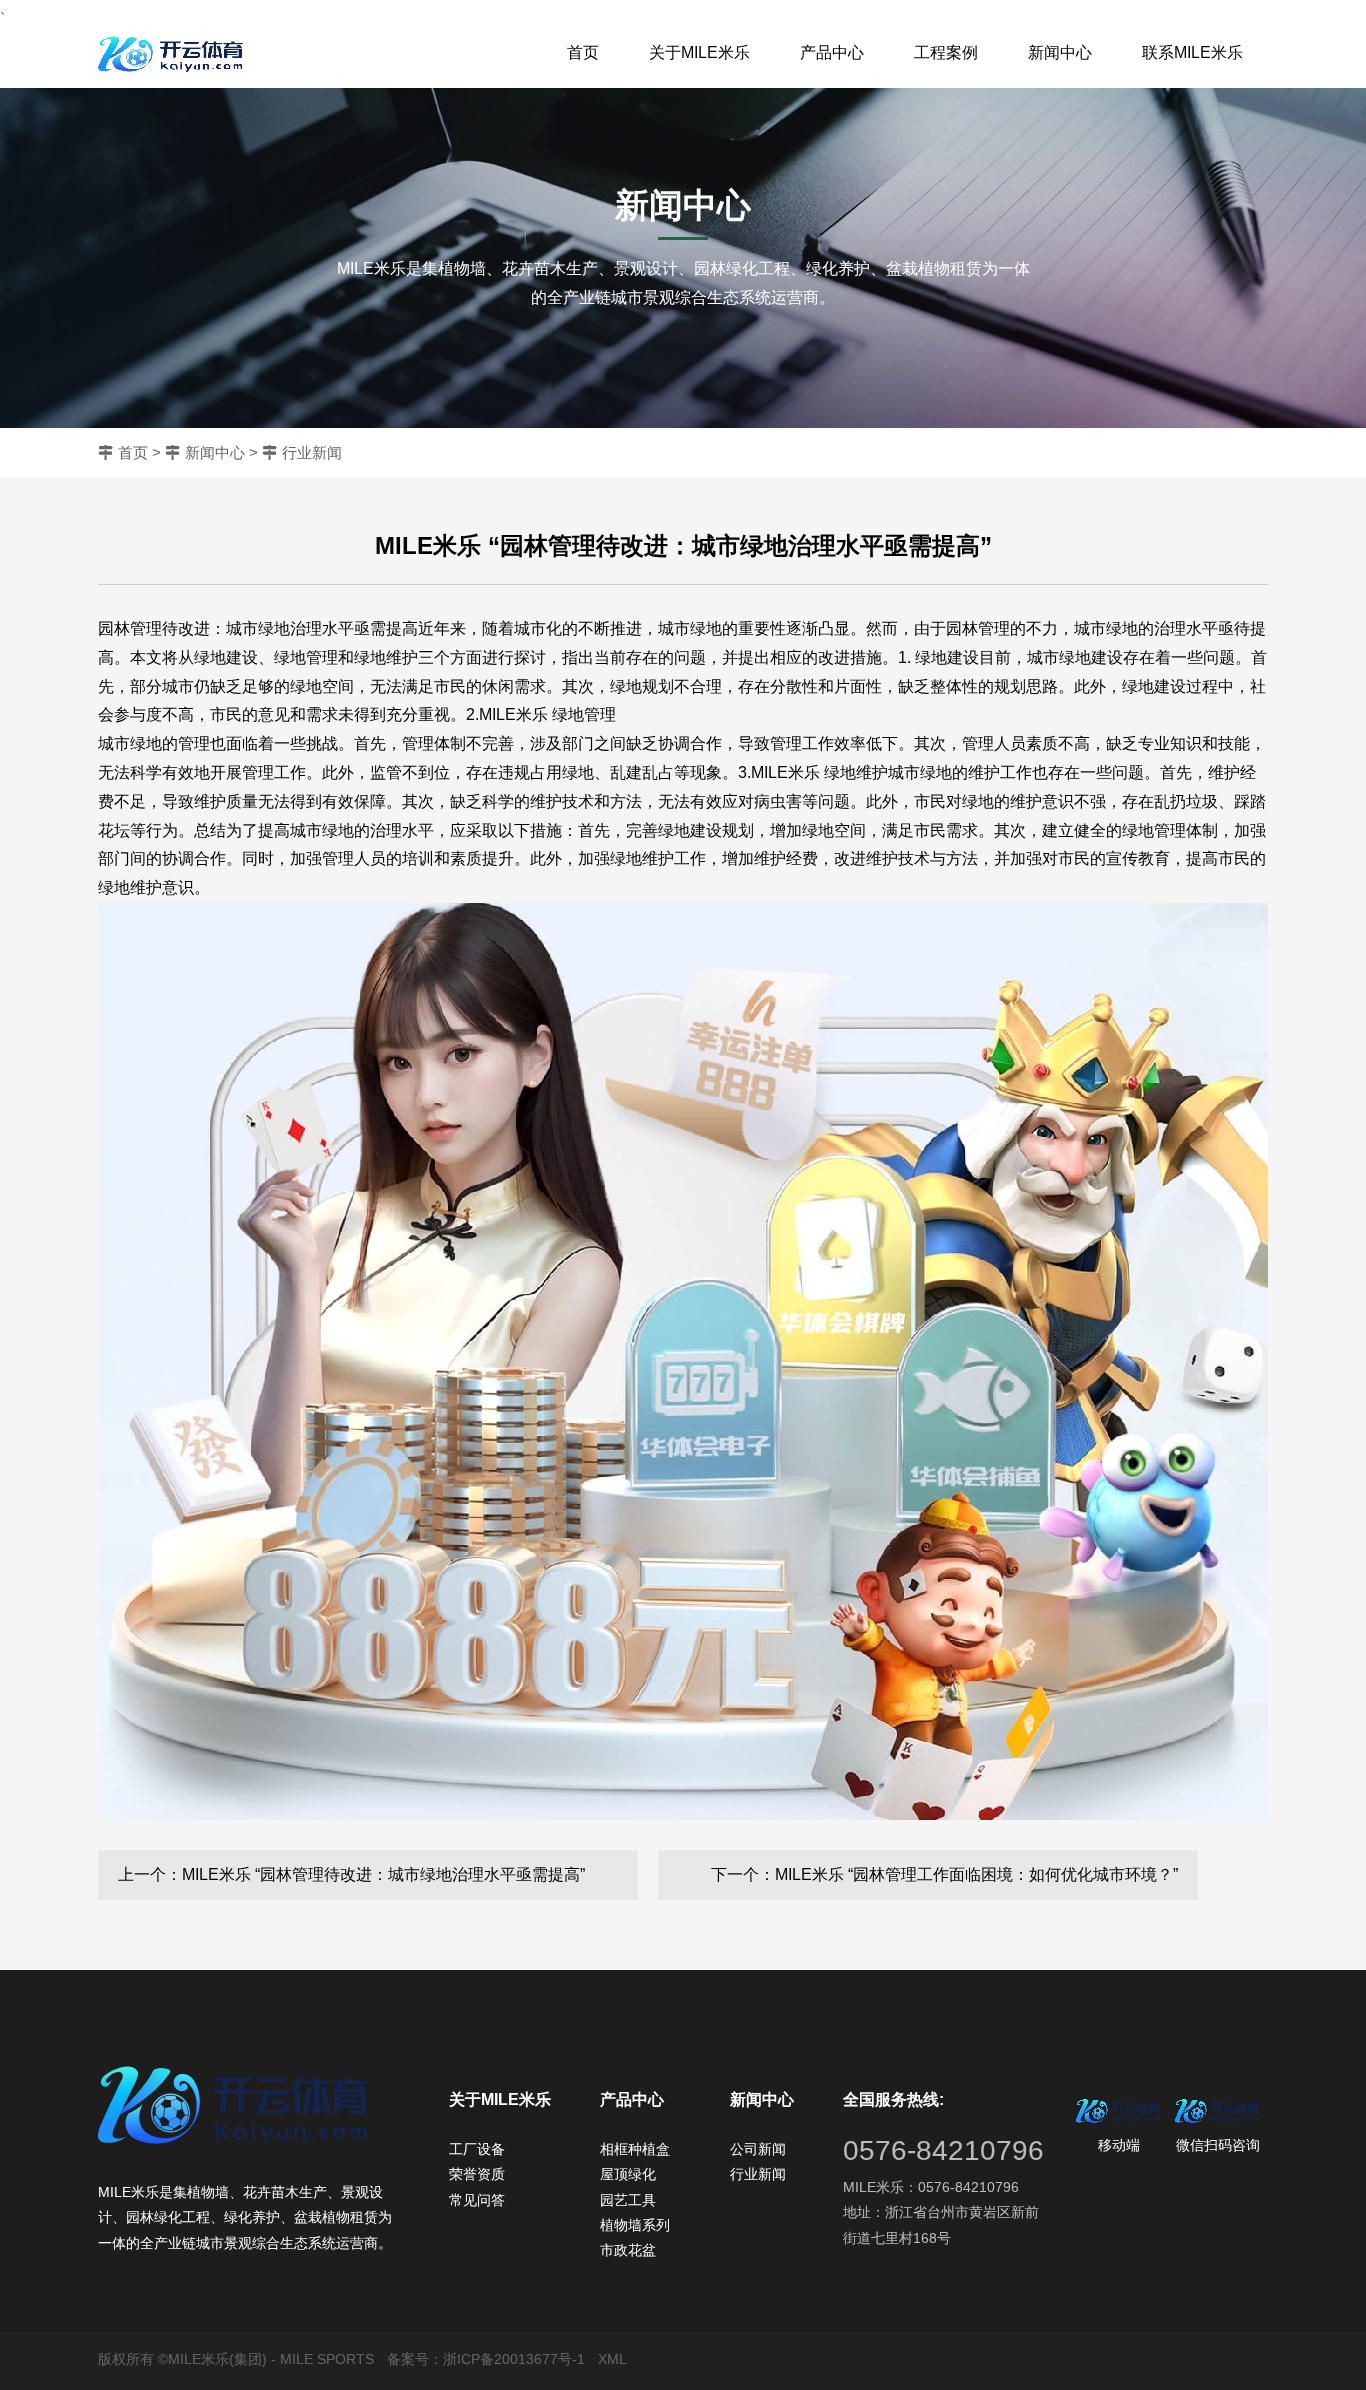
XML (612, 2359)
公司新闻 (758, 2149)
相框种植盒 (635, 2149)
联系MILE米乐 (1192, 52)
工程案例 (946, 52)
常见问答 (477, 2200)
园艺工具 (628, 2200)
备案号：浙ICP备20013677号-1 (486, 2359)
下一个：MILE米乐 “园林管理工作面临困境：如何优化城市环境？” (944, 1874)
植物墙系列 (635, 2225)
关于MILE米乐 (699, 52)
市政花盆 (628, 2250)
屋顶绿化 (628, 2174)
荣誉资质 (477, 2174)
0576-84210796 (943, 2150)
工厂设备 (477, 2149)
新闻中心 (1060, 52)
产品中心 (832, 52)
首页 (583, 52)
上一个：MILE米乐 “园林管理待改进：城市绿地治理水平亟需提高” (351, 1874)
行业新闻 (312, 452)
